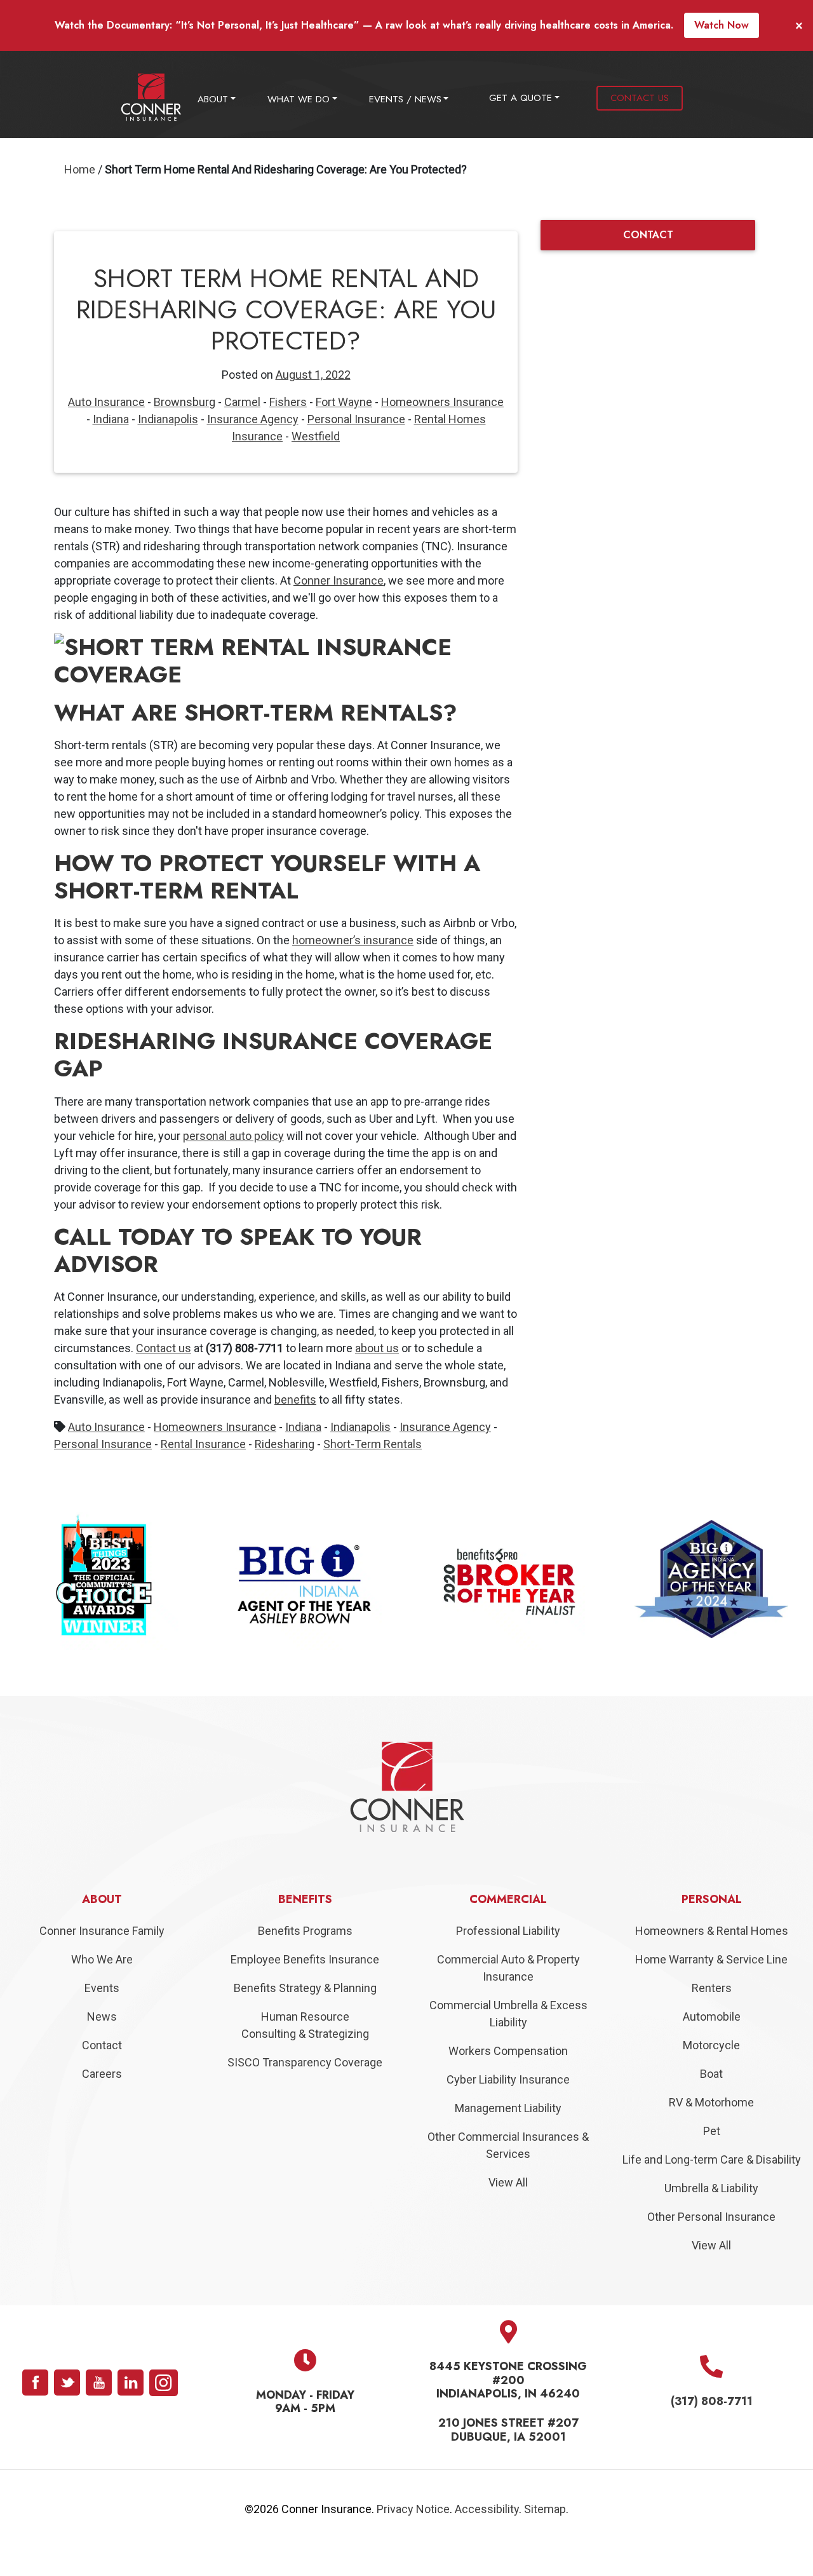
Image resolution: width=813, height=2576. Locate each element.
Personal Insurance (356, 419)
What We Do (299, 99)
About (213, 99)
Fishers (288, 402)
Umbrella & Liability (711, 2216)
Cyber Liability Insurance (508, 2107)
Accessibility (487, 2537)
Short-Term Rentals (373, 1444)
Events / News (405, 99)
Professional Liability (508, 1959)
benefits (295, 1400)
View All (508, 2210)
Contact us (164, 1348)
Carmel (242, 402)
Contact (102, 2073)
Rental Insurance (203, 1444)
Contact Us (640, 98)
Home (80, 169)
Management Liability (508, 2136)
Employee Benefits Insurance (305, 1987)
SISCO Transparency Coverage (305, 2090)
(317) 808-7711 (712, 2430)
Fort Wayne (344, 402)
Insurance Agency (253, 419)
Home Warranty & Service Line (711, 1987)
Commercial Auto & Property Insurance (508, 1996)
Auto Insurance (106, 402)
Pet (712, 2159)
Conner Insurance (339, 580)
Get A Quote (521, 98)
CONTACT (648, 235)
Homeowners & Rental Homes (712, 1959)
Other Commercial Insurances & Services (508, 2173)
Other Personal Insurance (711, 2245)
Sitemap (545, 2537)
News (102, 2044)
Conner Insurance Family (102, 1959)
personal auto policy (233, 1136)
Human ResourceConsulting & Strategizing (305, 2053)
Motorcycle (711, 2073)
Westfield (316, 436)
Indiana (111, 419)
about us (377, 1348)
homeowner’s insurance (353, 940)
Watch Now (722, 25)
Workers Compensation (508, 2079)
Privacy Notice (413, 2537)
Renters (712, 2016)
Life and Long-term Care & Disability (712, 2187)
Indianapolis (168, 419)
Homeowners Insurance (442, 402)
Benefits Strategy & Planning (305, 2016)
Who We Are (102, 1987)
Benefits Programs (305, 1959)
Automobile (712, 2044)
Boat (711, 2102)
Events (102, 2016)
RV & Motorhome (711, 2130)
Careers (102, 2102)
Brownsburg (185, 402)
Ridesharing (285, 1444)
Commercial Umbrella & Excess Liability (508, 2042)
